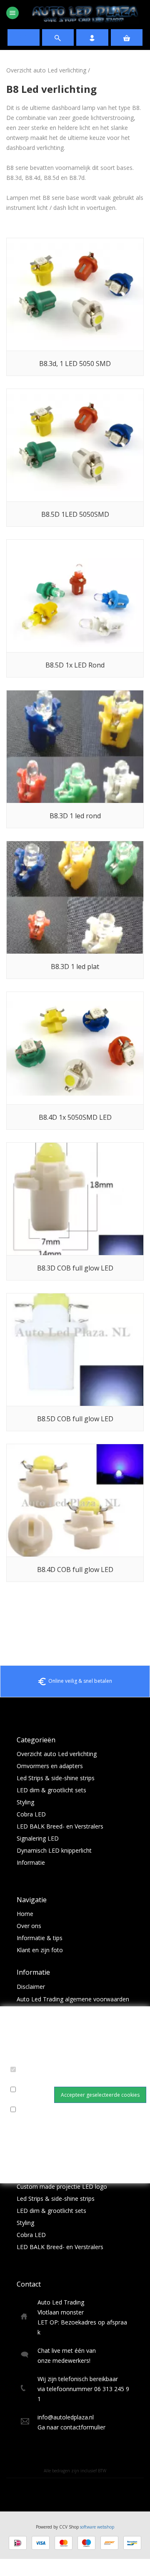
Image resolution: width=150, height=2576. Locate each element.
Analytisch (26, 2100)
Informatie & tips (40, 1938)
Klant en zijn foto (40, 1950)
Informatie (31, 1862)
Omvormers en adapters (50, 1766)
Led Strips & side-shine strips (56, 1778)
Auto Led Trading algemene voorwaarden (73, 1999)
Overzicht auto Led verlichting (46, 70)
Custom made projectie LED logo (62, 2186)
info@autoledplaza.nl (66, 2417)
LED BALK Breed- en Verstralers (60, 1826)
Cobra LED (31, 1814)
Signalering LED (38, 1838)
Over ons (29, 1926)
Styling (25, 1802)
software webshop (97, 2527)
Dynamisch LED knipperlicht (54, 1850)
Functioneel (28, 2080)
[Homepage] (85, 14)
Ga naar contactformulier (71, 2427)
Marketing (26, 2120)
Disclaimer (31, 1987)
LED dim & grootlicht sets (51, 1790)
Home (25, 1914)
